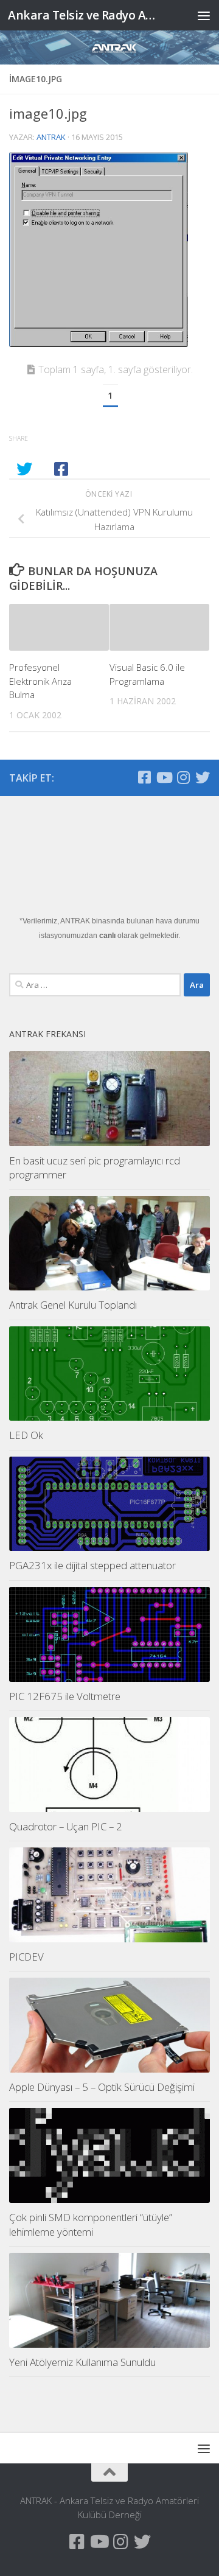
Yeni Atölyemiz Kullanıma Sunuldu (82, 2362)
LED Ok (26, 1435)
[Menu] (204, 15)
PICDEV (26, 1957)
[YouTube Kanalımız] (164, 777)
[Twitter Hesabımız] (203, 777)
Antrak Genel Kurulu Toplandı (73, 1305)
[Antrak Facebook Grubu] (144, 777)
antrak (51, 137)
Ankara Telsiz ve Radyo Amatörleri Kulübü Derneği (87, 15)
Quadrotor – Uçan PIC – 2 (66, 1826)
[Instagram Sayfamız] (183, 777)
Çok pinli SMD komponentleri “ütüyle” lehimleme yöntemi (91, 2224)
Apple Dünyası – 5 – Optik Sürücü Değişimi (102, 2087)
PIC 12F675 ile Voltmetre (65, 1696)
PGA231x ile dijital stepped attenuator (92, 1565)
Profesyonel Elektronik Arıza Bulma (40, 681)
